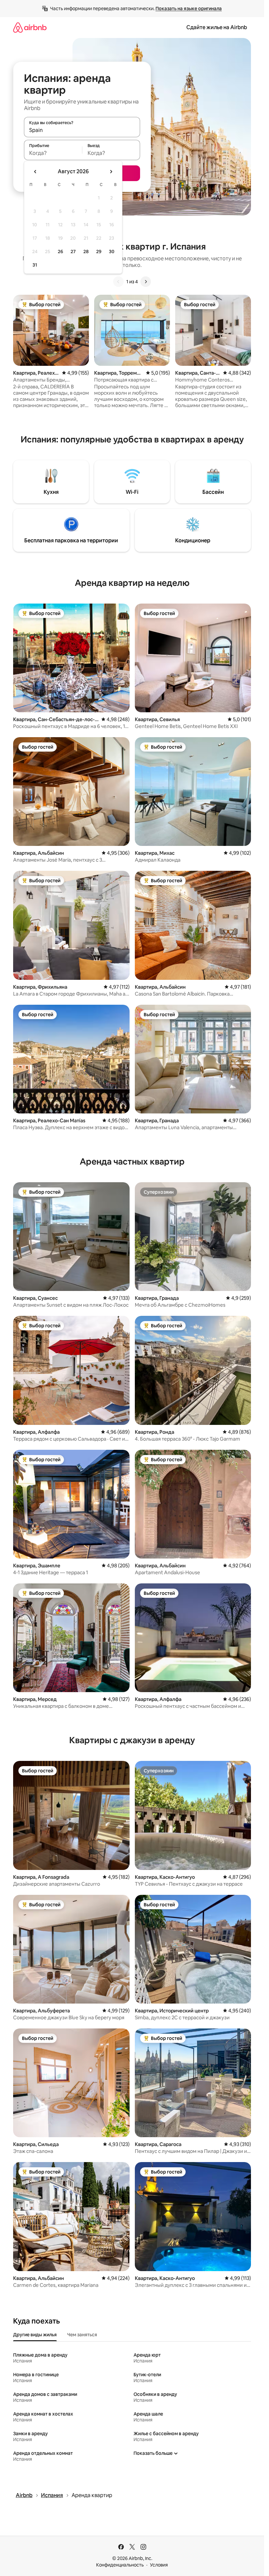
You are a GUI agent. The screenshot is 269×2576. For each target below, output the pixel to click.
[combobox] (82, 130)
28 (86, 252)
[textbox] (53, 153)
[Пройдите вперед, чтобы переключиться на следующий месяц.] (111, 172)
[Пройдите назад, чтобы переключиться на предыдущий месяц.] (35, 172)
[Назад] (118, 282)
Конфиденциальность (120, 2565)
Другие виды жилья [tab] (35, 2335)
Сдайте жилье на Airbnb (217, 27)
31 (35, 265)
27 (73, 252)
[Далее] (146, 282)
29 (99, 252)
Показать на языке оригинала (189, 9)
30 (112, 252)
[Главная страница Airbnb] (30, 27)
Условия (159, 2565)
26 (60, 252)
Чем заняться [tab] (82, 2335)
